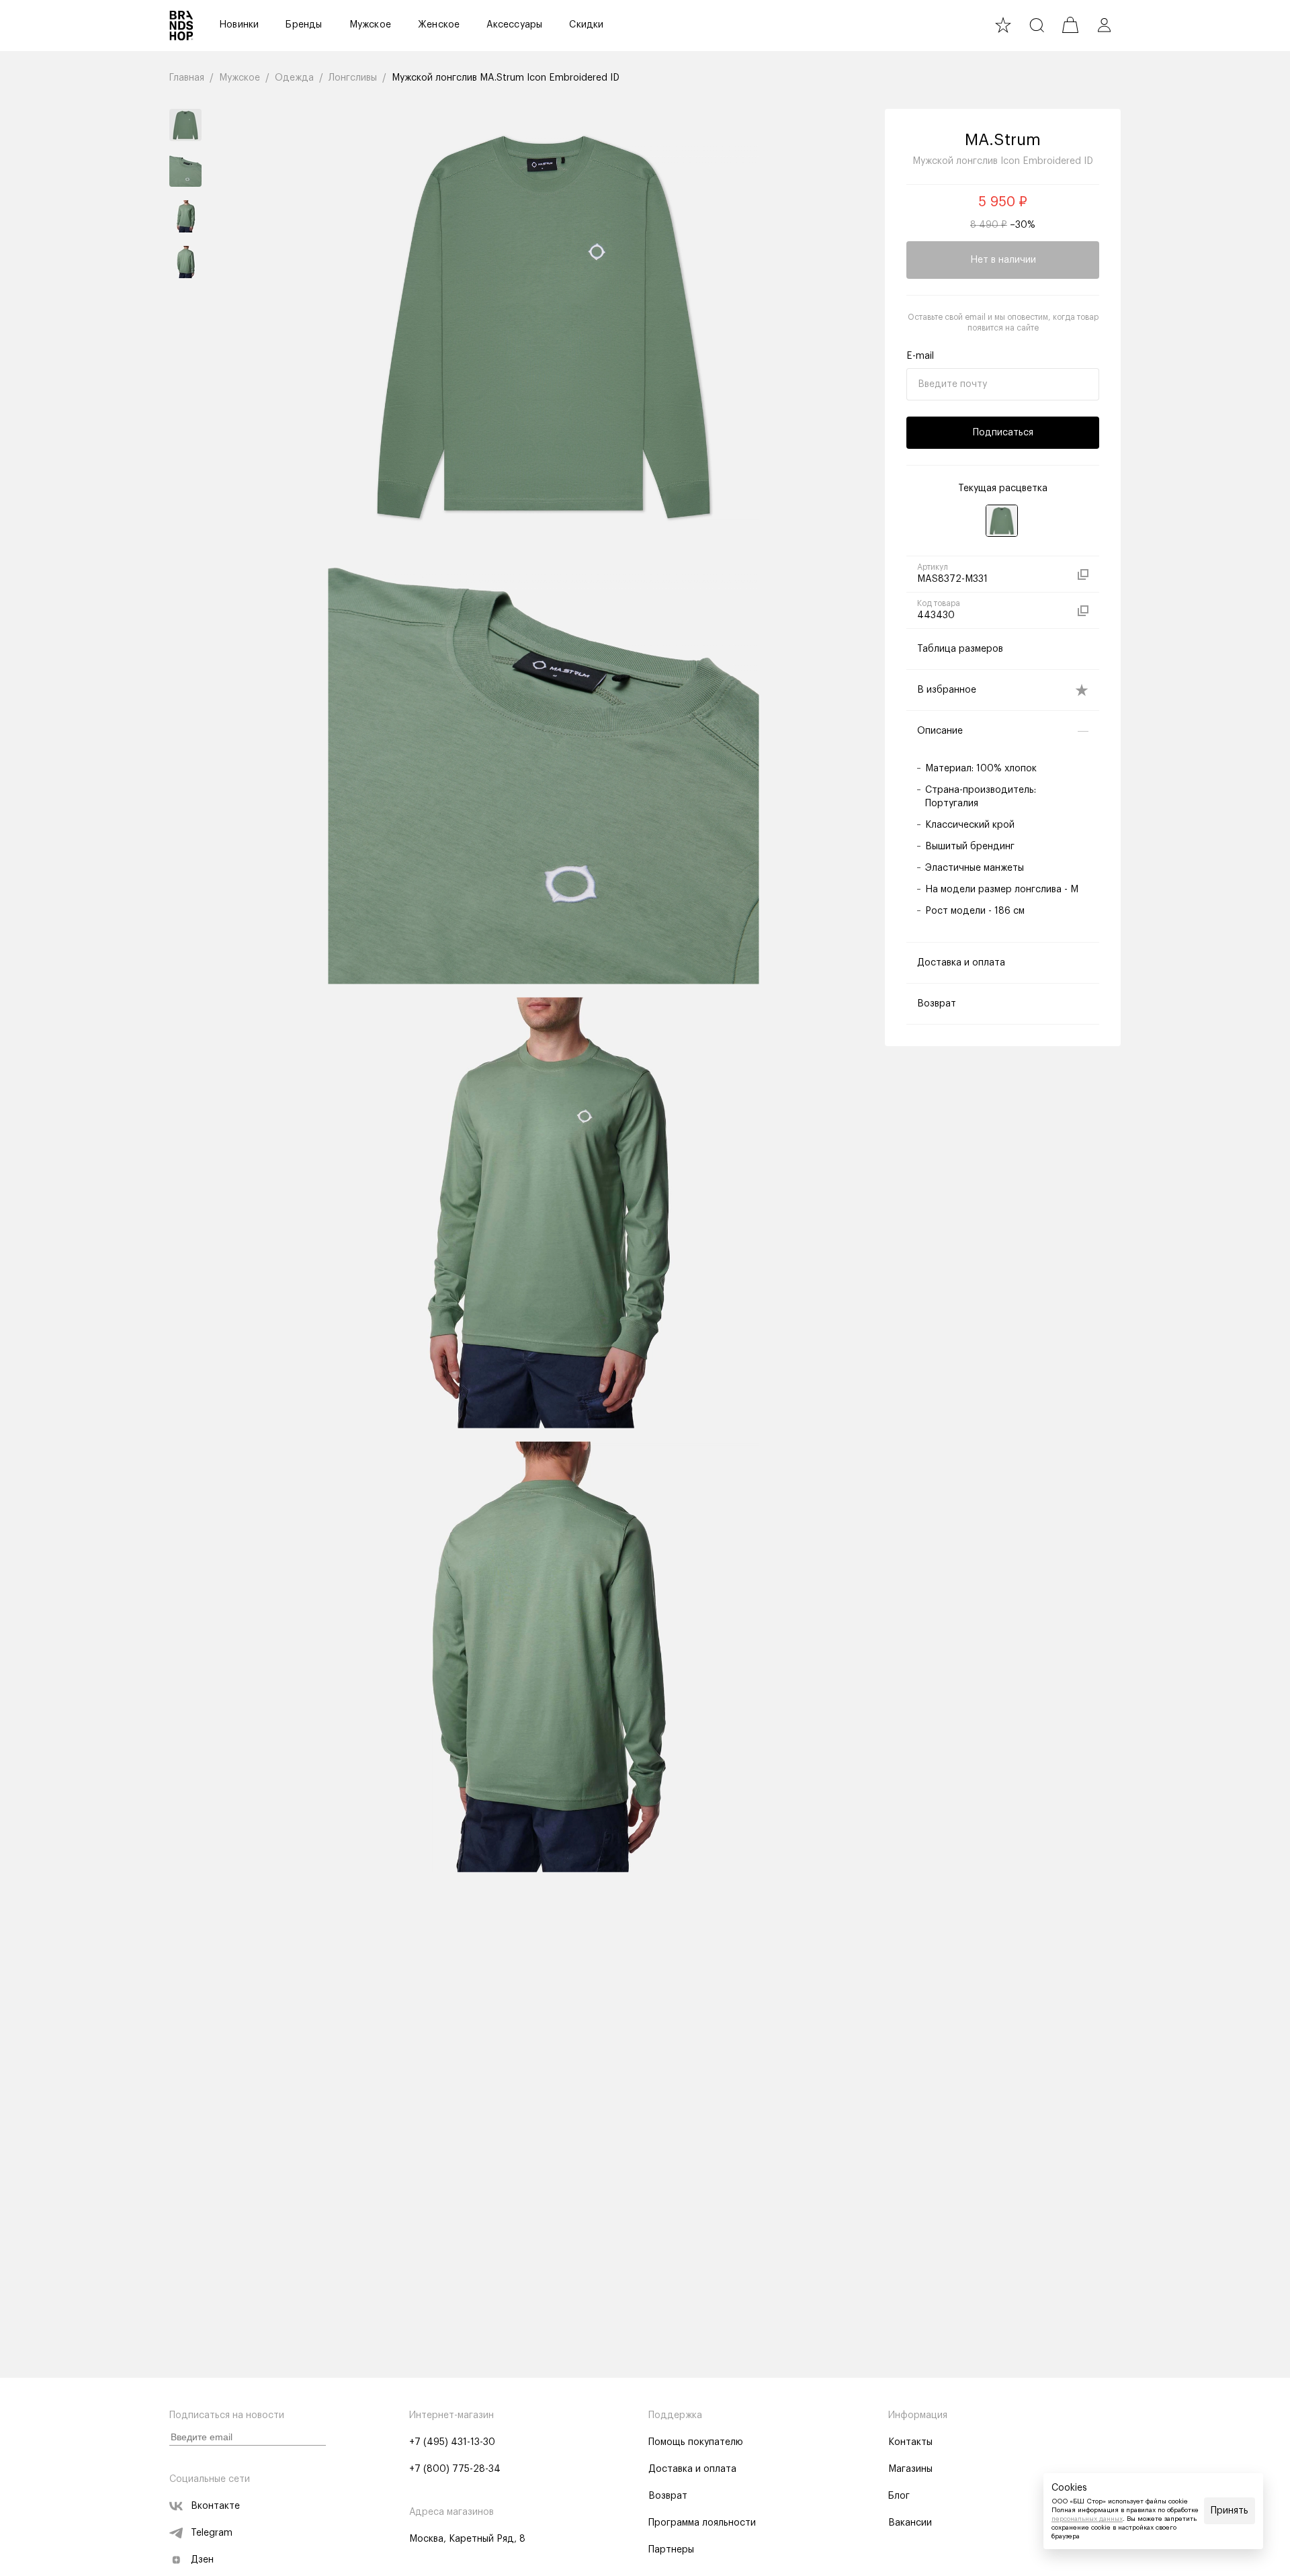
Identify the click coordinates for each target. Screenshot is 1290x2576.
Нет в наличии (1003, 260)
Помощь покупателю (696, 2442)
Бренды (304, 25)
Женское (439, 25)
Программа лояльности (702, 2523)
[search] (1037, 25)
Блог (899, 2496)
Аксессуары (514, 25)
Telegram (212, 2533)
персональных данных (1087, 2519)
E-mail (920, 356)
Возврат (668, 2496)
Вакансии (910, 2523)
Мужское (370, 25)
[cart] (1070, 25)
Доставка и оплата (692, 2469)
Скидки (586, 25)
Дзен (202, 2560)
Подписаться (1003, 433)
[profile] (1104, 25)
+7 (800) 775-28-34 (455, 2469)
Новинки (239, 25)
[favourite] (1003, 25)
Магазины (910, 2469)
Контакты (910, 2442)
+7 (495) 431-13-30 (452, 2442)
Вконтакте (215, 2506)
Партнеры (671, 2550)
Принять (1230, 2511)
